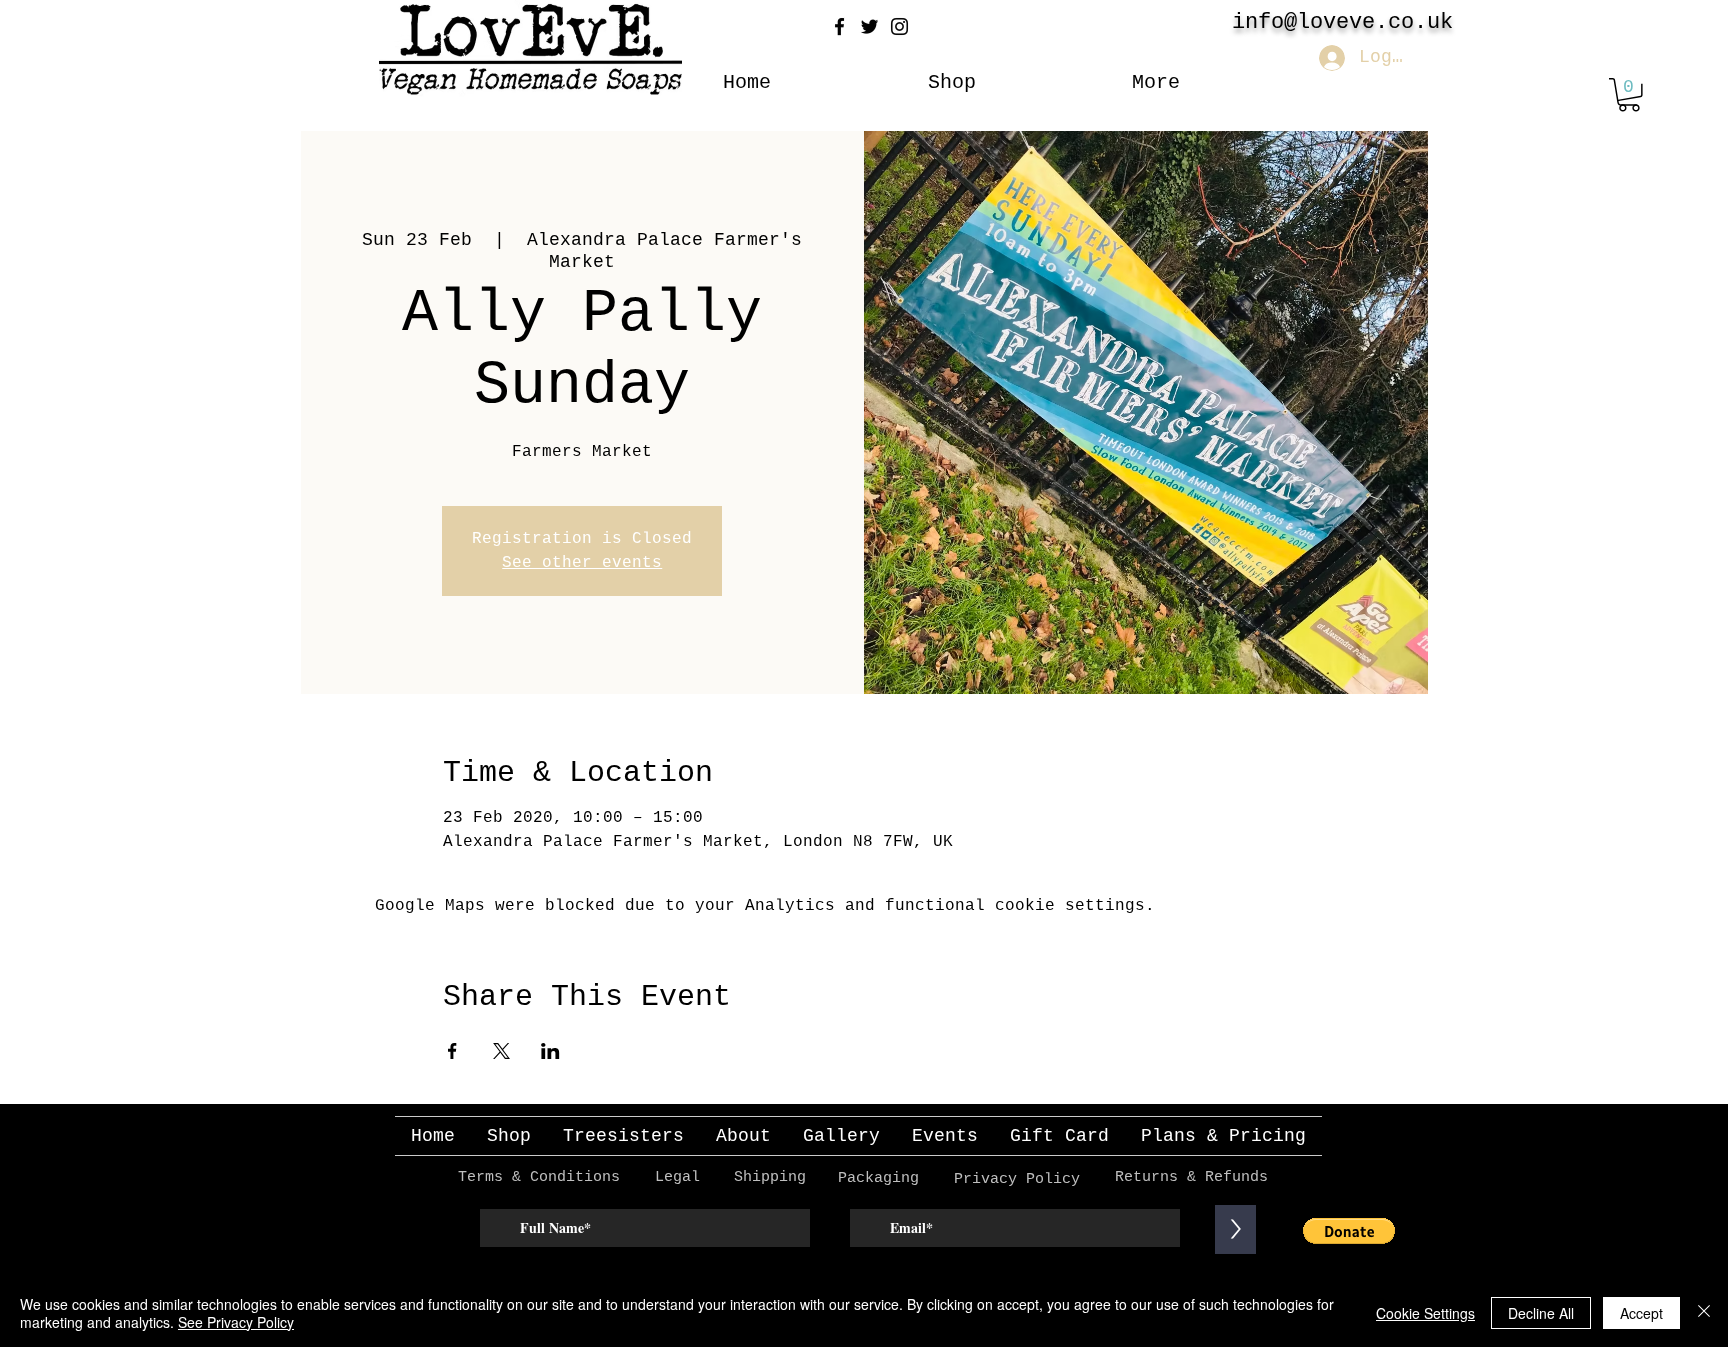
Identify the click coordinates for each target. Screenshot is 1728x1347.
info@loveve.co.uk (1342, 22)
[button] (1629, 95)
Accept (1641, 1313)
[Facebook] (839, 26)
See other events (582, 563)
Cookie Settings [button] (1425, 1313)
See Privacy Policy (236, 1322)
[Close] (1704, 1313)
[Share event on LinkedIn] (550, 1051)
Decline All (1541, 1313)
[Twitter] (869, 26)
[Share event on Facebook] (452, 1051)
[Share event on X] (501, 1051)
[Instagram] (899, 26)
